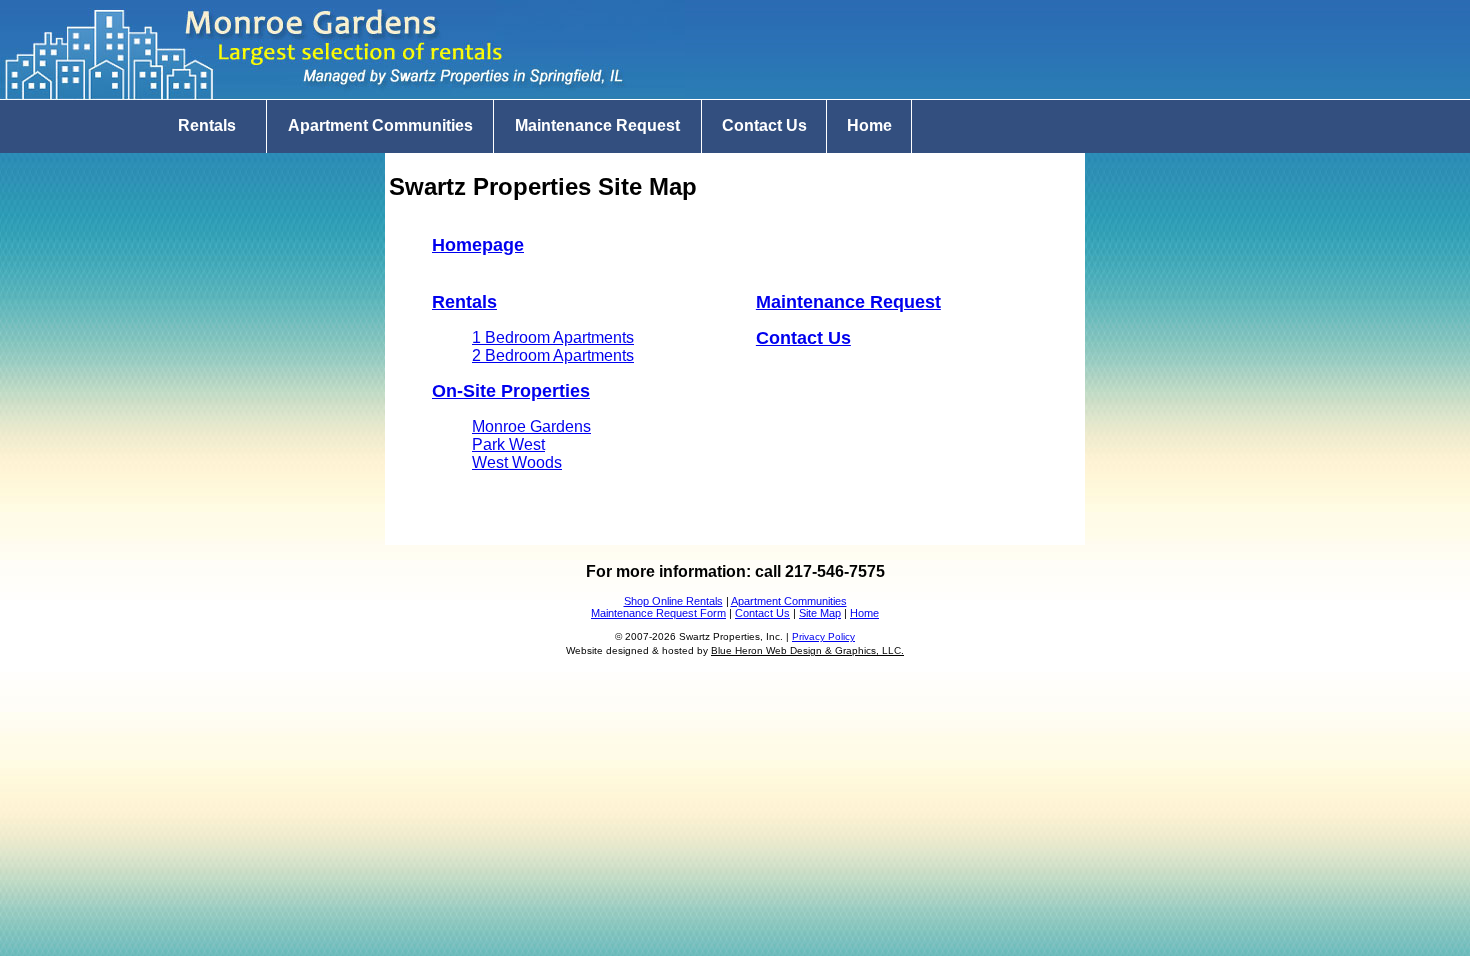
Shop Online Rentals (673, 601)
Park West (508, 444)
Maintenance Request (597, 125)
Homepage (478, 245)
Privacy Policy (823, 636)
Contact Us (764, 125)
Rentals (207, 125)
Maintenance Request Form (658, 613)
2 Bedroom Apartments (553, 355)
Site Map (820, 613)
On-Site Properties (511, 391)
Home (869, 125)
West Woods (517, 462)
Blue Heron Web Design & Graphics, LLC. (807, 650)
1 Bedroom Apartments (553, 337)
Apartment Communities (380, 125)
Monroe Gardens (531, 426)
